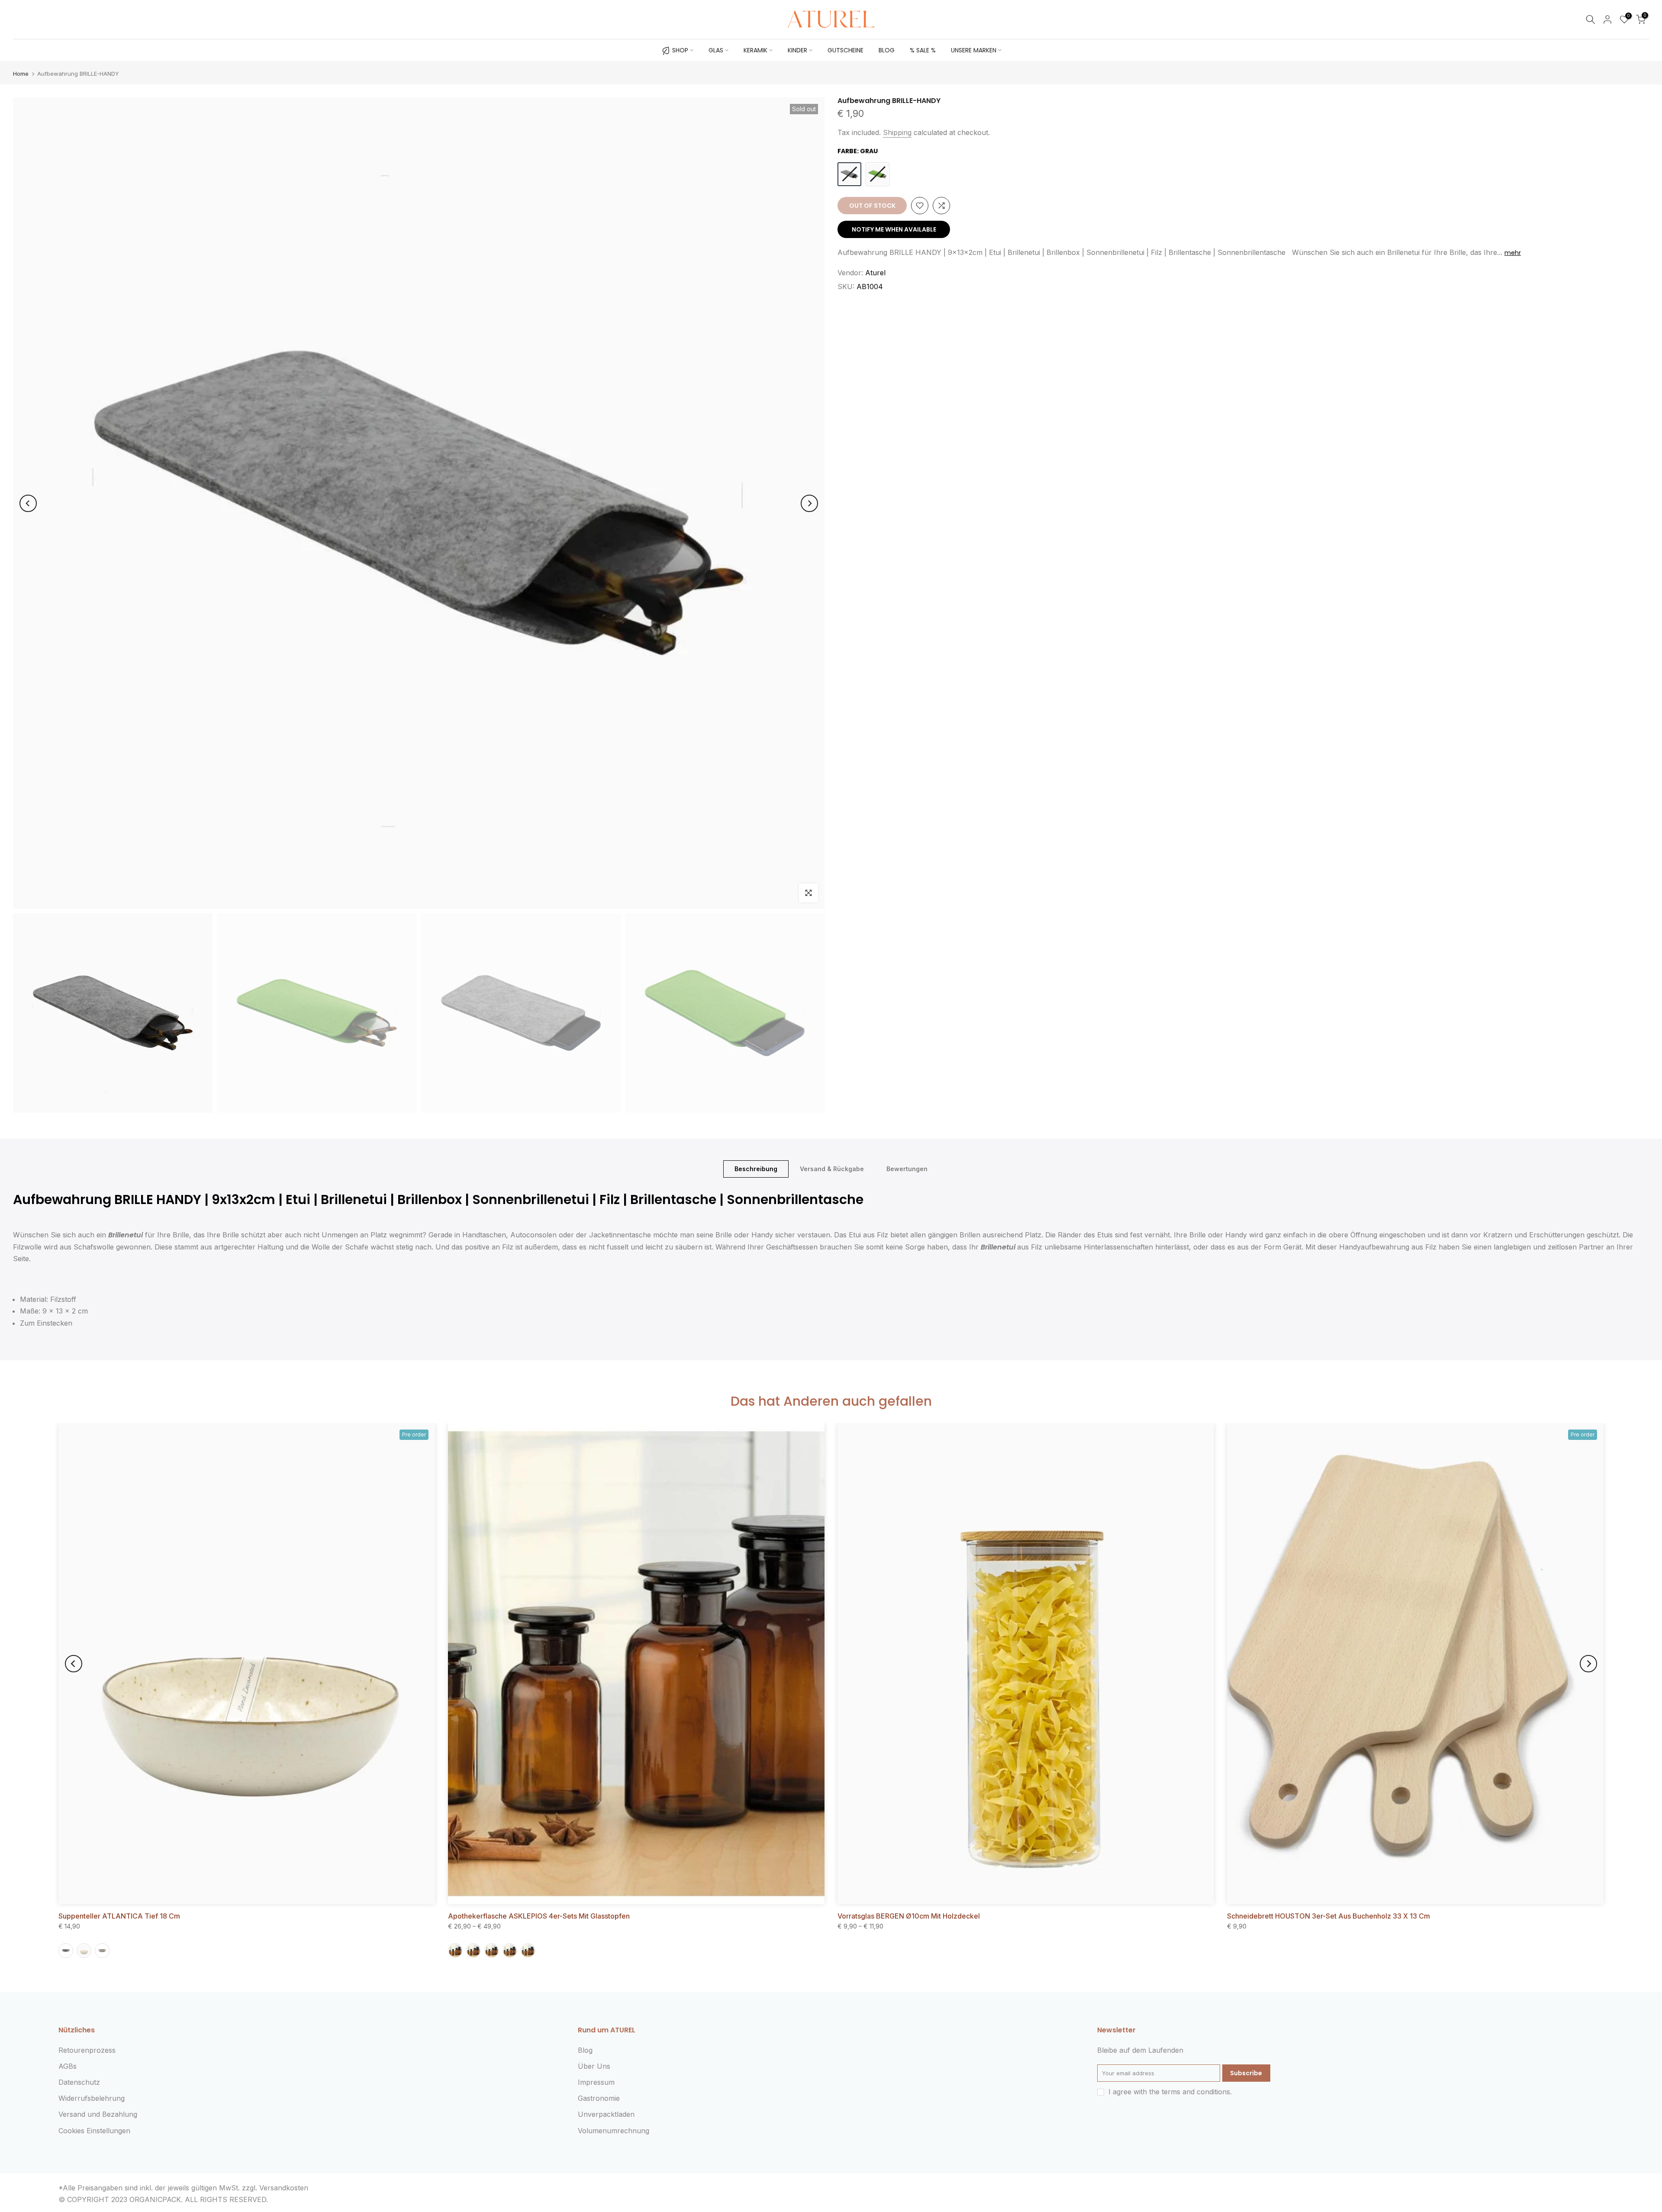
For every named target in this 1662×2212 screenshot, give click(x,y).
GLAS (716, 50)
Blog (585, 2050)
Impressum (596, 2082)
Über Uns (594, 2066)
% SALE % (923, 50)
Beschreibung (756, 1169)
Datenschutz (79, 2082)
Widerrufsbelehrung (92, 2098)
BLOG (887, 50)
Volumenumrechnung (614, 2131)
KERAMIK (755, 50)
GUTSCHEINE (845, 50)
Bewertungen (907, 1169)
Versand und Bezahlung (98, 2114)
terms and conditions (1196, 2092)
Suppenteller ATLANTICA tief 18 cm (119, 1916)
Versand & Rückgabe (832, 1169)
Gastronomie (599, 2098)
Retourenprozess (87, 2050)
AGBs (68, 2066)
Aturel (875, 273)
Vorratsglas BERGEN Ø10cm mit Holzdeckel (909, 1916)
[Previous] (28, 503)
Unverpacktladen (606, 2114)
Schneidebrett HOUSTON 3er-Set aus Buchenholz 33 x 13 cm (1329, 1916)
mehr (1513, 253)
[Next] (809, 503)
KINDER (797, 50)
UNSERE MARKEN (974, 50)
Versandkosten (284, 2188)
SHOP (680, 50)
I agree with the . (1170, 2092)
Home (21, 74)
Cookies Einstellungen (94, 2131)
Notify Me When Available (894, 229)
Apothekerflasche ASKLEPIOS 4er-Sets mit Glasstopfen (539, 1916)
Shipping (897, 132)
